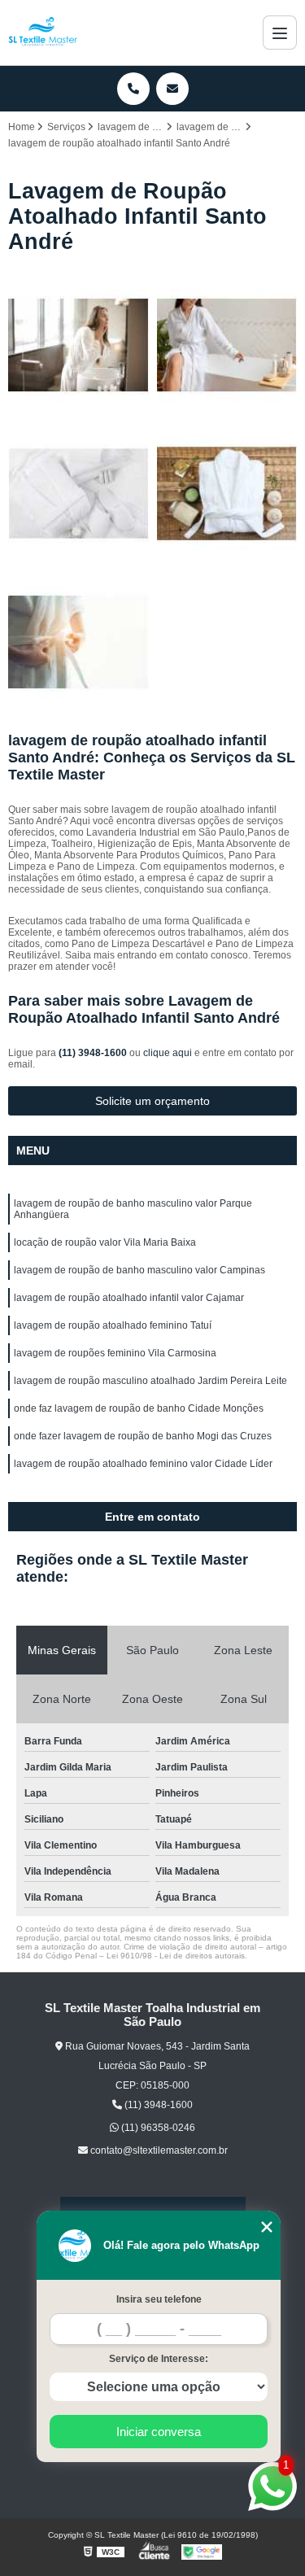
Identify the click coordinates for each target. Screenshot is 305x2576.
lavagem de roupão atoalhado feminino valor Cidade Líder (143, 1464)
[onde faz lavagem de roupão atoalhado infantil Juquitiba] (227, 345)
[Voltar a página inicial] (43, 33)
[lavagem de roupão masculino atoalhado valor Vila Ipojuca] (78, 345)
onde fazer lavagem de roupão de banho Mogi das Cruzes (143, 1436)
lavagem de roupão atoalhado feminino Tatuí (113, 1325)
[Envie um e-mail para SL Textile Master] (172, 89)
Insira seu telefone (159, 2299)
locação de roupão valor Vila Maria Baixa (105, 1242)
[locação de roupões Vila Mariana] (227, 493)
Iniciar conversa (159, 2432)
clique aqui (168, 1053)
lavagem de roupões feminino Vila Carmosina (115, 1353)
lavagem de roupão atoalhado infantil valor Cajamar (129, 1298)
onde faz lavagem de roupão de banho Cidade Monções (139, 1408)
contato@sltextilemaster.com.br (158, 2150)
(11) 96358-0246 (157, 2128)
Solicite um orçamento (152, 1101)
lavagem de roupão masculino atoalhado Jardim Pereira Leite (150, 1381)
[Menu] (280, 33)
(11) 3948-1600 (94, 1053)
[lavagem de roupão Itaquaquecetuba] (78, 493)
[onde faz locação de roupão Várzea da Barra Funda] (78, 642)
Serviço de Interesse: (159, 2359)
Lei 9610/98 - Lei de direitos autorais (176, 1956)
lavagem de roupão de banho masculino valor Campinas (139, 1270)
